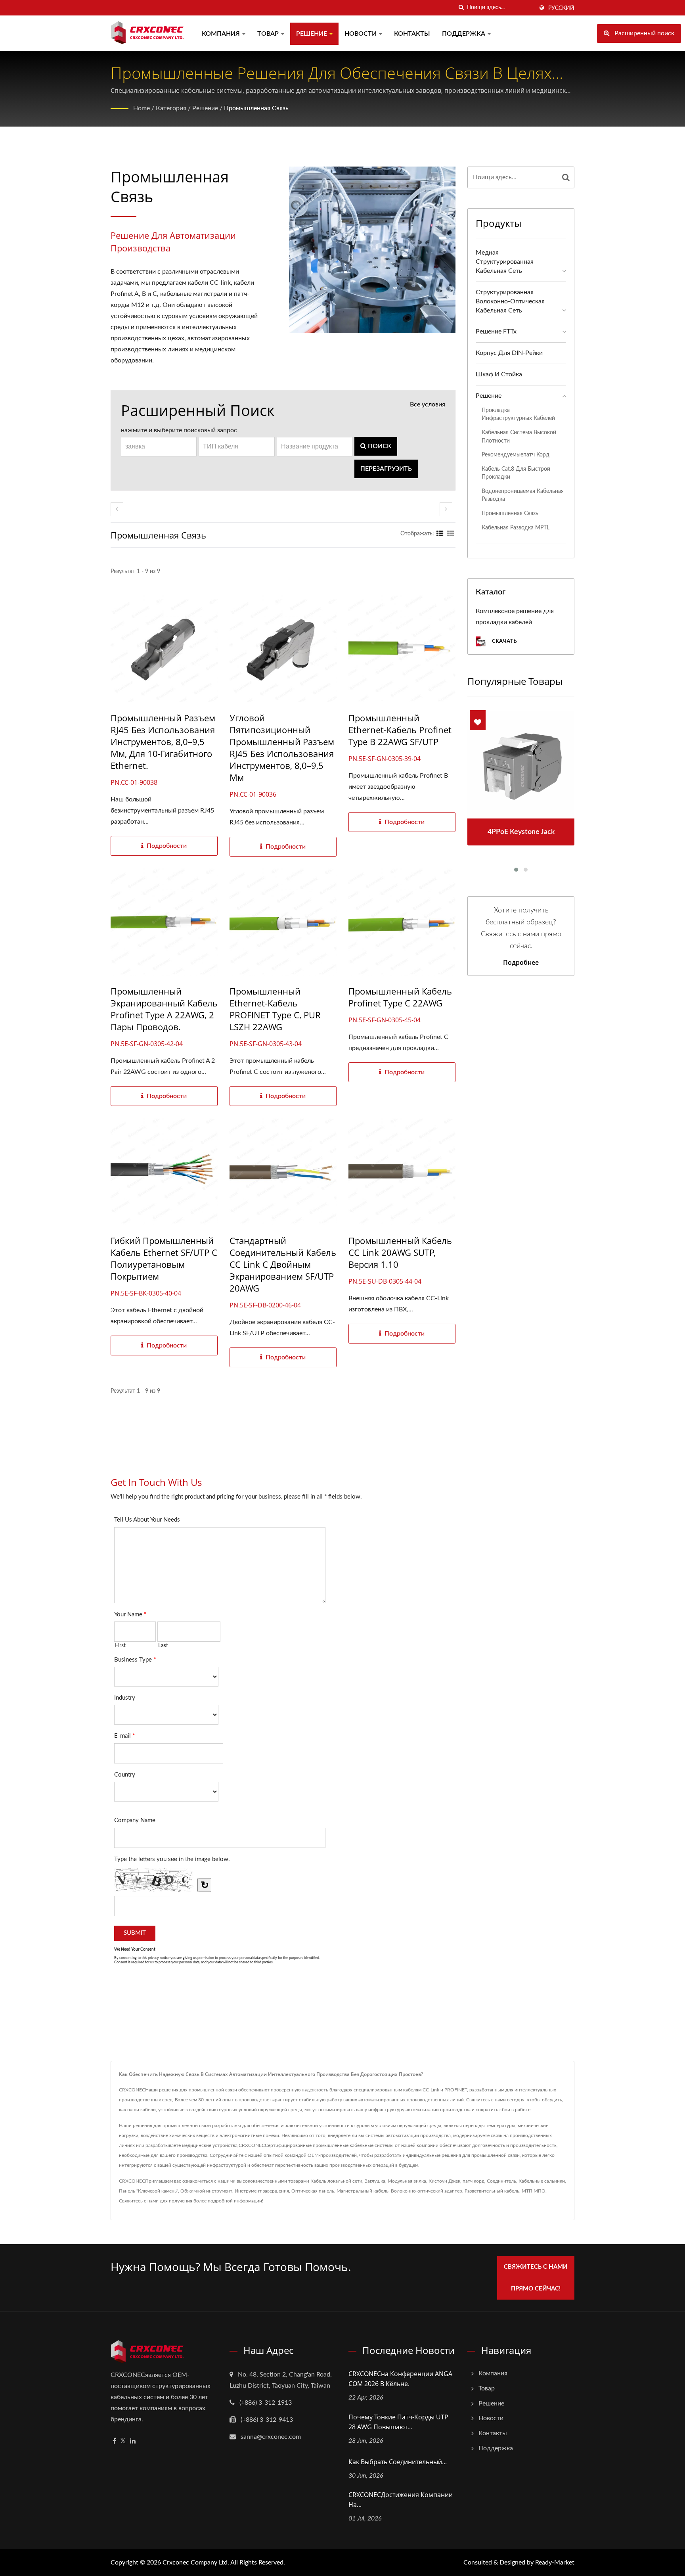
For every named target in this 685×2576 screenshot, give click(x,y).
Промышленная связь (256, 108)
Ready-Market (555, 2563)
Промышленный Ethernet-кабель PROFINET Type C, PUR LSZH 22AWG (275, 1009)
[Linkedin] (133, 2441)
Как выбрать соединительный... (398, 2462)
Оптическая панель (313, 2191)
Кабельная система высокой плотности (519, 437)
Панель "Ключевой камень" (148, 2191)
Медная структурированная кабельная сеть (505, 262)
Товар (269, 34)
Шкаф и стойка (499, 374)
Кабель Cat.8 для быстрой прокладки (516, 473)
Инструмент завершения (262, 2191)
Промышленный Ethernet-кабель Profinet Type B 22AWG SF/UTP (400, 730)
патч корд (474, 2181)
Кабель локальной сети (336, 2181)
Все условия (428, 404)
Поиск (379, 446)
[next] (446, 509)
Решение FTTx (496, 332)
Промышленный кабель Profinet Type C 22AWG (400, 997)
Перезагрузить (386, 469)
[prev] (117, 509)
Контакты (412, 34)
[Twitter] (123, 2441)
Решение (312, 34)
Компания (222, 34)
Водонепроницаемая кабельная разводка (523, 495)
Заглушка (375, 2181)
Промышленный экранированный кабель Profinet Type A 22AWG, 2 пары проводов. (164, 1009)
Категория (171, 108)
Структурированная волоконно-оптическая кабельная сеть (510, 301)
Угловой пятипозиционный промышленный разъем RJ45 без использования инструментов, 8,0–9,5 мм (282, 747)
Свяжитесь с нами (139, 2201)
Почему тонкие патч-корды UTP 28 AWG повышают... (398, 2422)
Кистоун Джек (444, 2181)
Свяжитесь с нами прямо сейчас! (536, 2278)
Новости (361, 34)
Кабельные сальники (542, 2181)
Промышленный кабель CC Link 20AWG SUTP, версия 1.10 (400, 1252)
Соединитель (501, 2181)
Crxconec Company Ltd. (196, 2563)
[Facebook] (114, 2441)
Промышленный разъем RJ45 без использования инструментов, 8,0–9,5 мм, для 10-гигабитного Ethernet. (163, 742)
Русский (561, 8)
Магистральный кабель (363, 2191)
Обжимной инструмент (206, 2191)
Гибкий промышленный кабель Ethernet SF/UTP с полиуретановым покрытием (164, 1258)
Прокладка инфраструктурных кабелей (518, 414)
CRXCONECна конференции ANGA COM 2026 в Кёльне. (400, 2379)
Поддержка (464, 34)
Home (142, 108)
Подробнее (521, 962)
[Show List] (450, 534)
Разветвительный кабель (492, 2191)
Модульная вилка (407, 2181)
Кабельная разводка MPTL (516, 528)
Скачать (504, 641)
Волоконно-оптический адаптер (427, 2191)
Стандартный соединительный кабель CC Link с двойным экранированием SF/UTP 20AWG (283, 1264)
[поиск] (461, 8)
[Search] (566, 177)
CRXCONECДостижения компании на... (401, 2500)
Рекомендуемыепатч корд (516, 455)
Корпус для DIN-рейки (509, 353)
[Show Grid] (440, 534)
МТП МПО (534, 2191)
